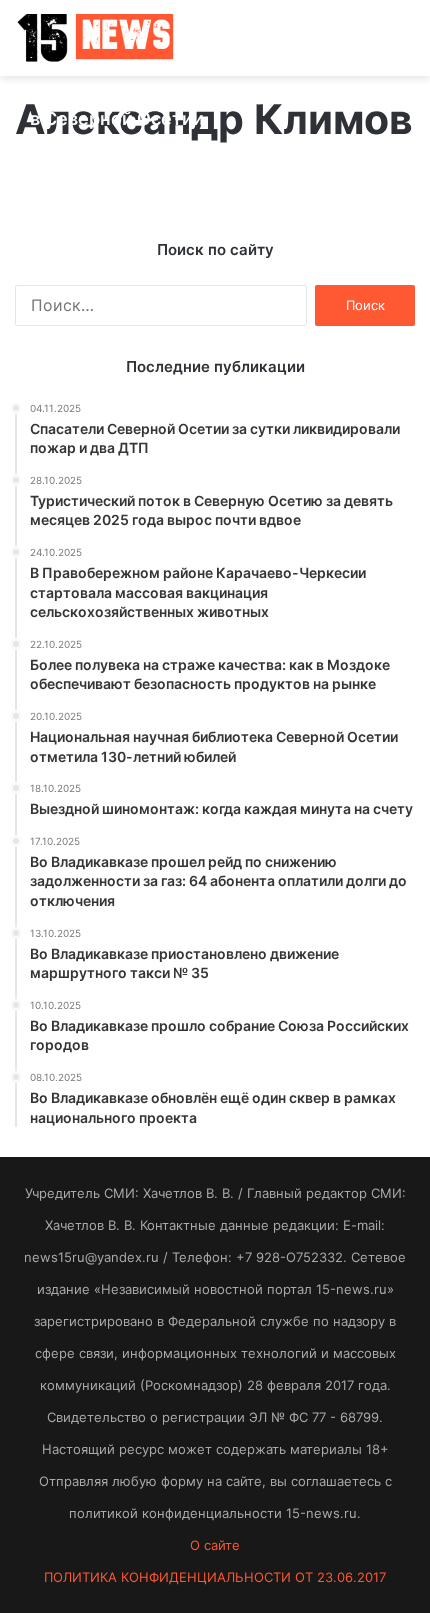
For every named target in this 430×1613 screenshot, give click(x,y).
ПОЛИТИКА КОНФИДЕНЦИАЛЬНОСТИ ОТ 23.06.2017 (215, 1577)
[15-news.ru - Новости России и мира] (95, 38)
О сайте (215, 1545)
